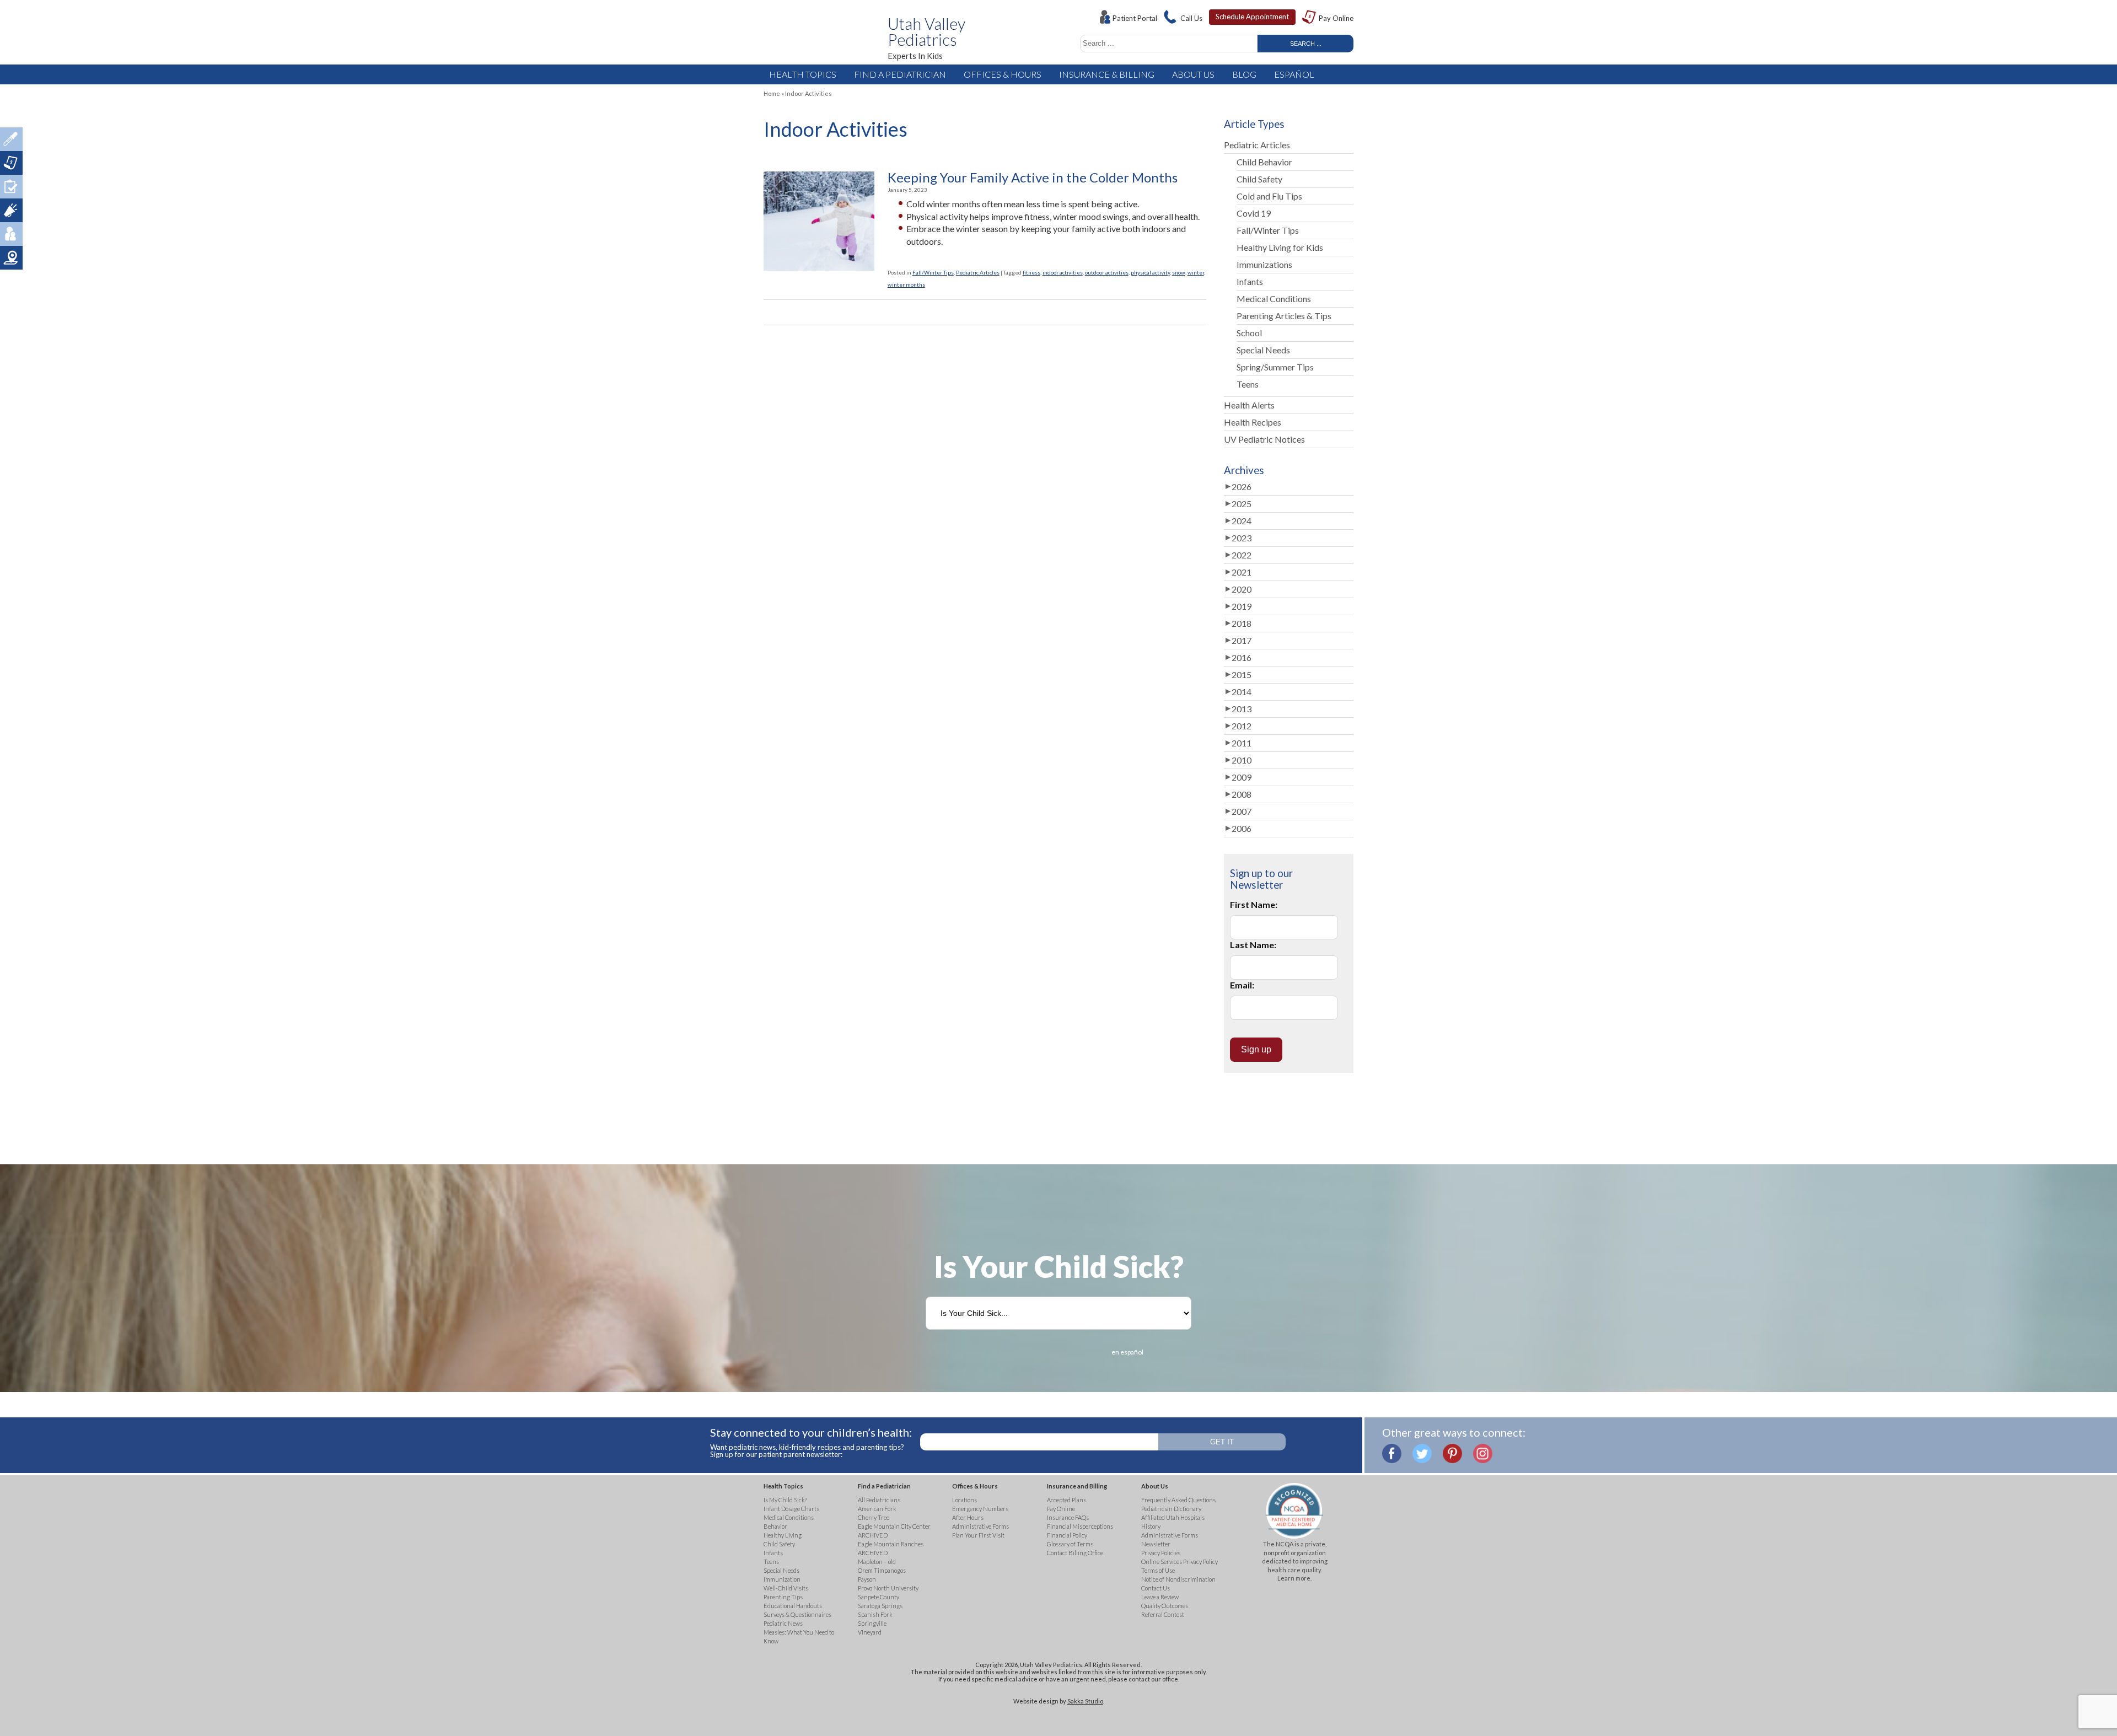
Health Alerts (1249, 405)
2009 (1242, 777)
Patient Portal (1135, 18)
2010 (1242, 760)
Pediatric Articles (978, 272)
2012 (1242, 726)
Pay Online (1336, 18)
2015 (1242, 674)
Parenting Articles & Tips (1284, 316)
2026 (1242, 487)
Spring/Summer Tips (1275, 367)
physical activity (1150, 272)
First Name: (1254, 904)
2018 (1242, 623)
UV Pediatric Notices (1264, 439)
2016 (1242, 657)
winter (1196, 272)
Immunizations (1264, 264)
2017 (1242, 640)
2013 (1242, 709)
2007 (1242, 811)
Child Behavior (1264, 162)
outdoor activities (1107, 272)
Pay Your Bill (11, 163)
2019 (1242, 606)
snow (1179, 272)
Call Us (1191, 18)
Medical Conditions (1274, 299)
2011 (1242, 743)
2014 (1242, 692)
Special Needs (1263, 350)
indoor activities (1063, 272)
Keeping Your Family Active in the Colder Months (1033, 178)
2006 (1242, 828)
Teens (1248, 384)
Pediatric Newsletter (11, 210)
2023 (1242, 538)
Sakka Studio (1085, 1701)
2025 (1242, 504)
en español (1127, 1352)
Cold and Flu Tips (1269, 196)
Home (772, 93)
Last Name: (1253, 945)
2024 (1242, 521)
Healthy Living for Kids (1280, 247)
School (1249, 333)
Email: (1242, 985)
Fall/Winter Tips (933, 272)
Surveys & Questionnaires (11, 187)
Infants (1250, 281)
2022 (1242, 555)
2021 (1242, 572)
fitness (1031, 272)
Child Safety (1259, 179)
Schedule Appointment (1252, 17)
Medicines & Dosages (11, 139)
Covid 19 (1254, 213)
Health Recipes (1253, 422)
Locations (11, 258)
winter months (906, 284)
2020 (1242, 589)
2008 (1242, 794)
